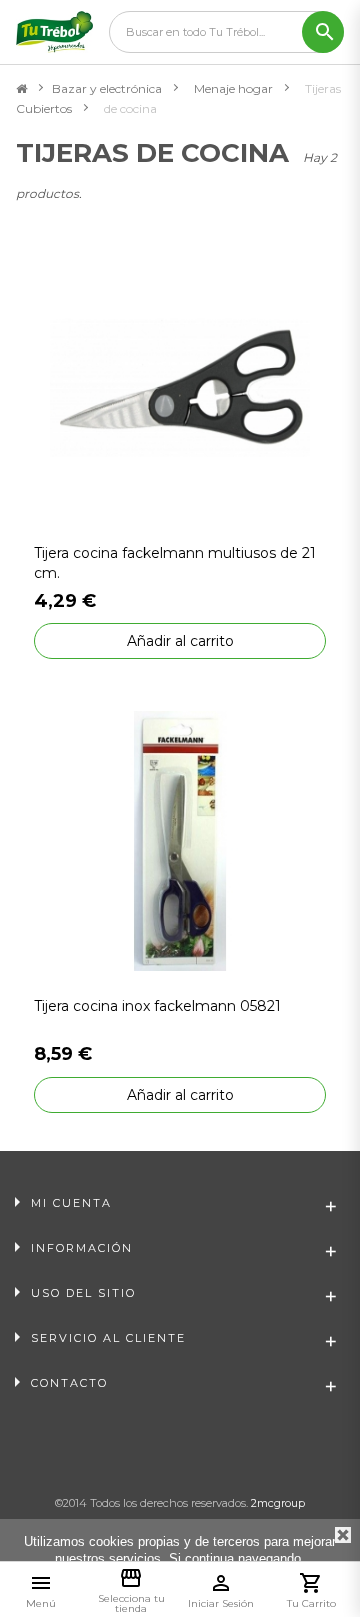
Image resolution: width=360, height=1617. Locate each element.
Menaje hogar (233, 88)
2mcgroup (278, 1503)
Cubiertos (44, 108)
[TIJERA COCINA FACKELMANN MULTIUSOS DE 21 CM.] (180, 386)
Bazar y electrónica (107, 88)
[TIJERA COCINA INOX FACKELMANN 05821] (180, 839)
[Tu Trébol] (54, 32)
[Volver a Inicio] (21, 89)
